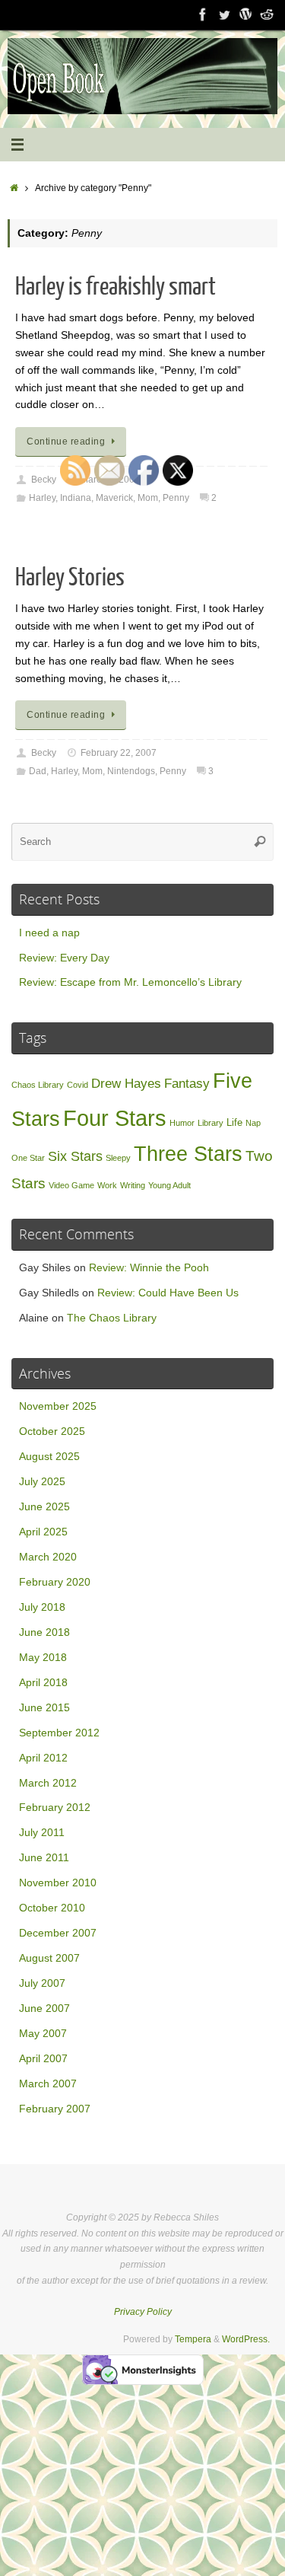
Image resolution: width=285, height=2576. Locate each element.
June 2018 (44, 1632)
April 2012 (43, 1758)
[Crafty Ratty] (245, 14)
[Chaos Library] (267, 14)
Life (234, 1122)
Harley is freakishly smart (116, 287)
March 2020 (48, 1557)
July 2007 (42, 1983)
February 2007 (55, 2109)
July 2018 (42, 1607)
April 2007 (43, 2059)
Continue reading (66, 442)
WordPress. (246, 2339)
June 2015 (44, 1708)
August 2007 (49, 1958)
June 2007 (44, 2009)
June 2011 (44, 1858)
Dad (38, 771)
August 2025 (49, 1457)
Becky (44, 480)
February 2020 (55, 1582)
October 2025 (52, 1431)
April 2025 (43, 1532)
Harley (42, 498)
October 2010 (52, 1908)
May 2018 (43, 1658)
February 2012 (55, 1808)
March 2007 (48, 2084)
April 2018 (43, 1683)
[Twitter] (224, 14)
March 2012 (48, 1783)
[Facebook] (203, 14)
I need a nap (49, 933)
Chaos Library (38, 1085)
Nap (253, 1123)
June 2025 (44, 1507)
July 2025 (42, 1482)
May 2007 (43, 2034)
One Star (28, 1158)
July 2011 (42, 1833)
